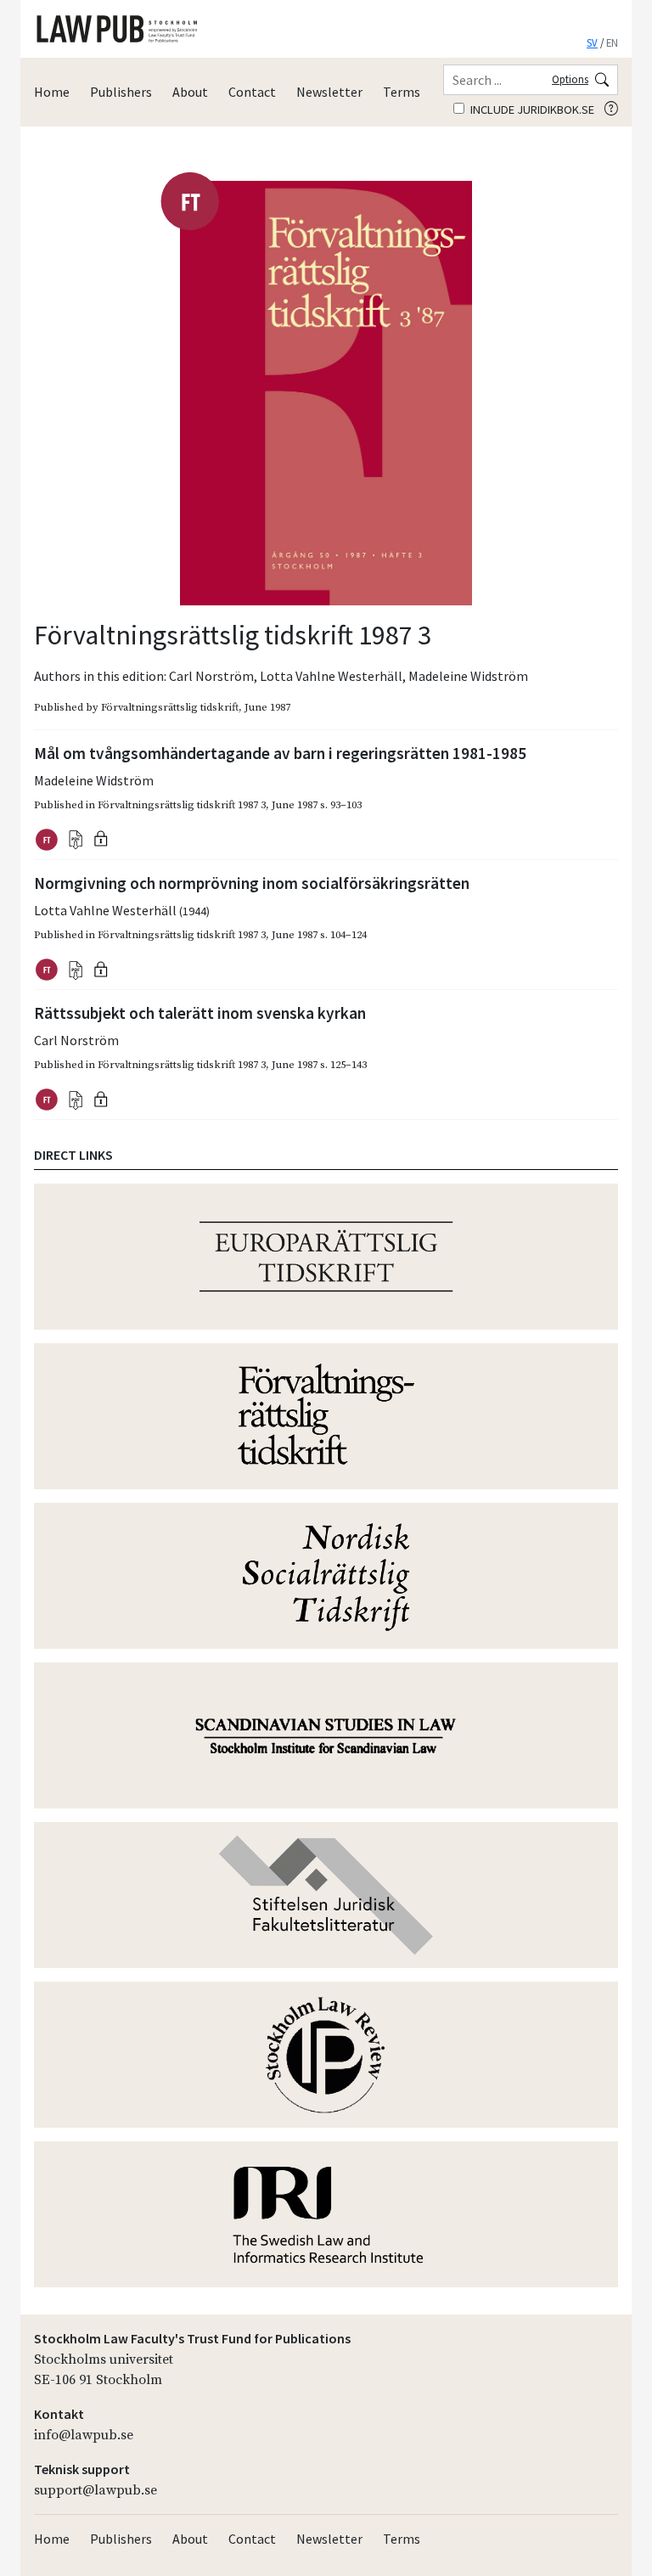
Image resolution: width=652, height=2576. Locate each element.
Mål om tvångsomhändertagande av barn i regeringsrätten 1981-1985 (280, 753)
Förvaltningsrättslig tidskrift (170, 707)
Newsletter (329, 92)
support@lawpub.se (96, 2490)
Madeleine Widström (468, 676)
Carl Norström (211, 676)
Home (52, 92)
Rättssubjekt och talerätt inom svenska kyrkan (200, 1013)
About (190, 92)
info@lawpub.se (84, 2435)
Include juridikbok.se (531, 110)
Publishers (121, 92)
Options (570, 79)
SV (592, 42)
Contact (252, 92)
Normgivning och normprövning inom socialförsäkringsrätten (252, 883)
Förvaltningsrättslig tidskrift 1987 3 (182, 805)
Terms (402, 92)
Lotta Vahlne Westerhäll (331, 676)
